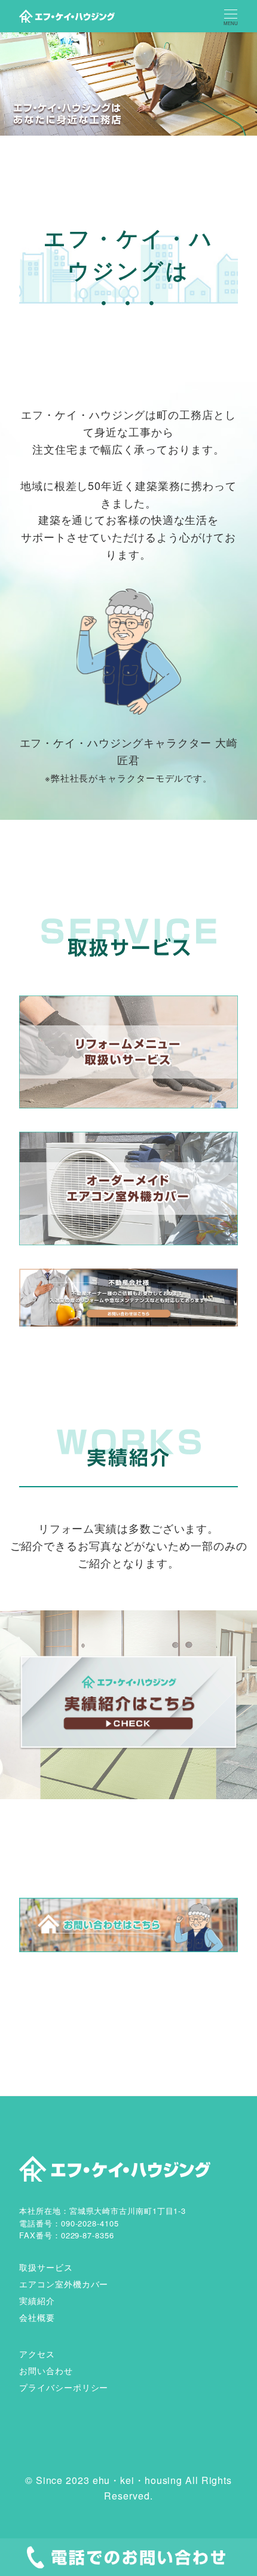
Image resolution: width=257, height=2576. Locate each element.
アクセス (37, 2354)
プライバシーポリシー (64, 2387)
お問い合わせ (46, 2370)
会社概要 (37, 2317)
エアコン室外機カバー (64, 2284)
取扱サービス (46, 2267)
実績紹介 (37, 2301)
